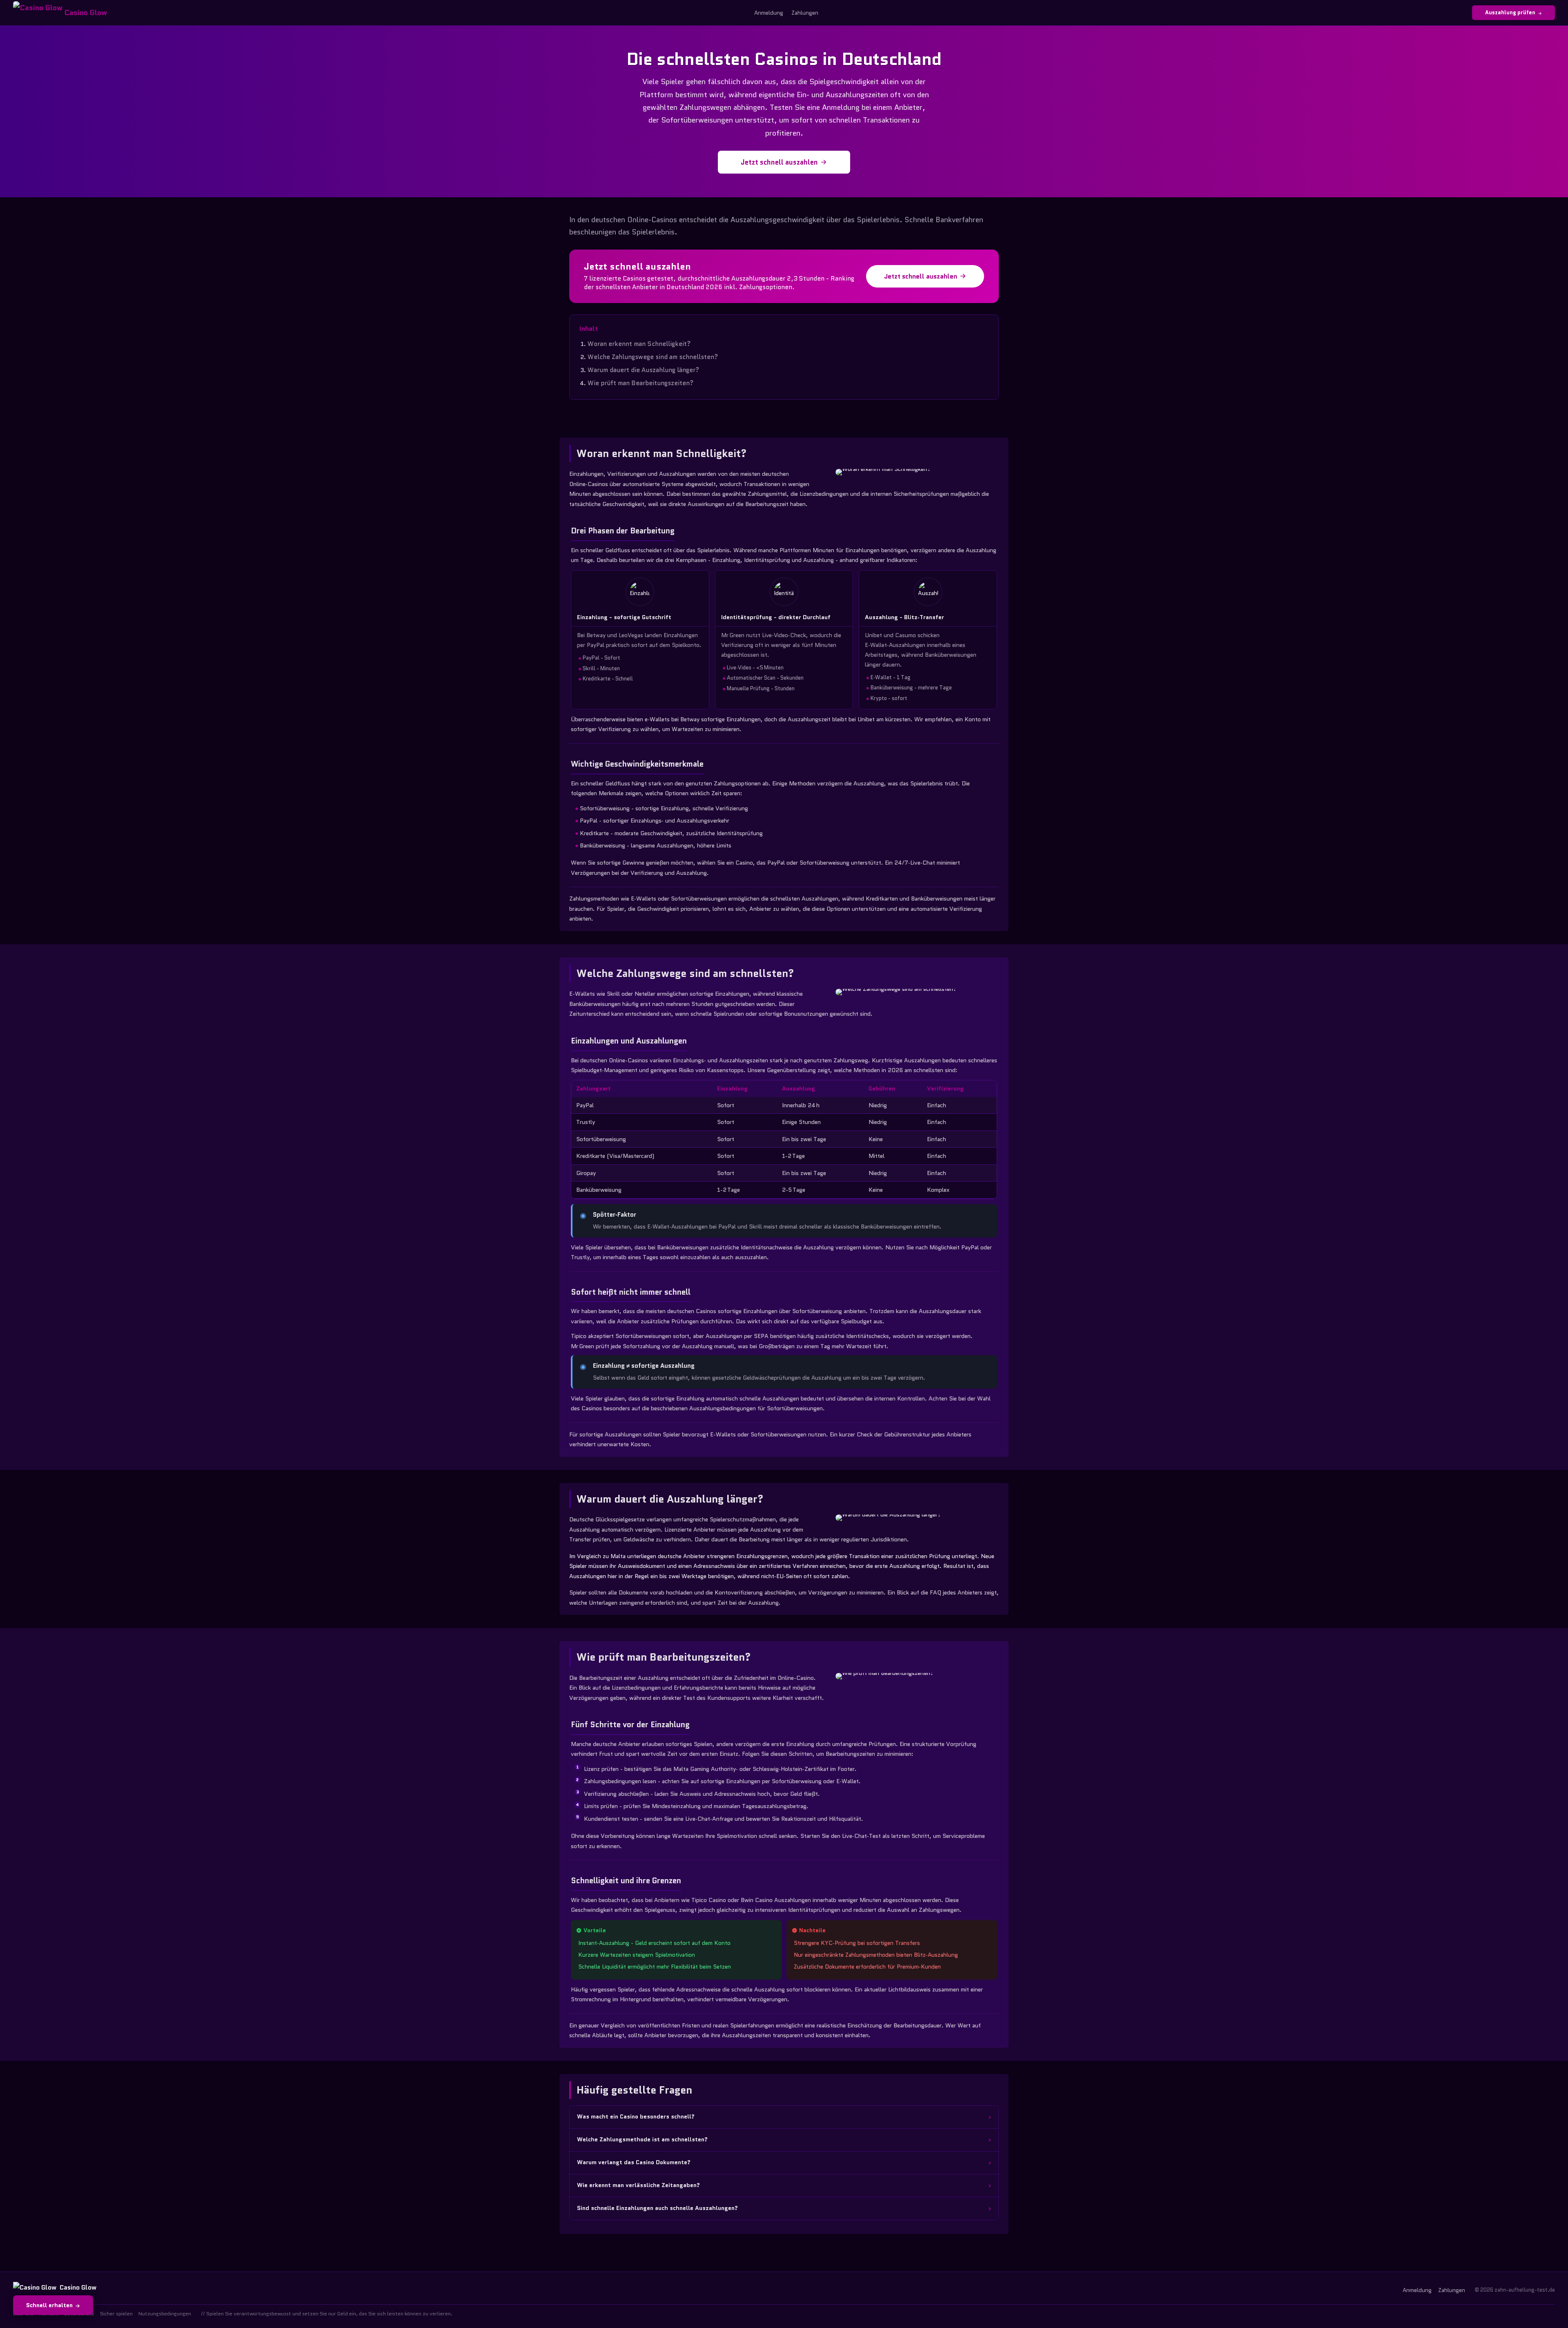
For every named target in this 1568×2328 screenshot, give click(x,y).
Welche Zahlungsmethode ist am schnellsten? (642, 2139)
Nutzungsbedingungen (165, 2314)
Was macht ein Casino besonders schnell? (636, 2116)
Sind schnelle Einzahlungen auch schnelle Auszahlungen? (657, 2208)
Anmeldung (769, 13)
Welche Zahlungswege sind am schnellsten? (653, 357)
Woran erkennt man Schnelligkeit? (639, 344)
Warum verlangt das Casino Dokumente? (634, 2162)
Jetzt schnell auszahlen (779, 162)
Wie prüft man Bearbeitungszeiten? (641, 383)
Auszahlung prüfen (1510, 12)
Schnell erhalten (49, 2305)
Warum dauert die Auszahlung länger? (644, 370)
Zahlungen (805, 13)
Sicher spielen (116, 2314)
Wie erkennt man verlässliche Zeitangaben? (638, 2185)
